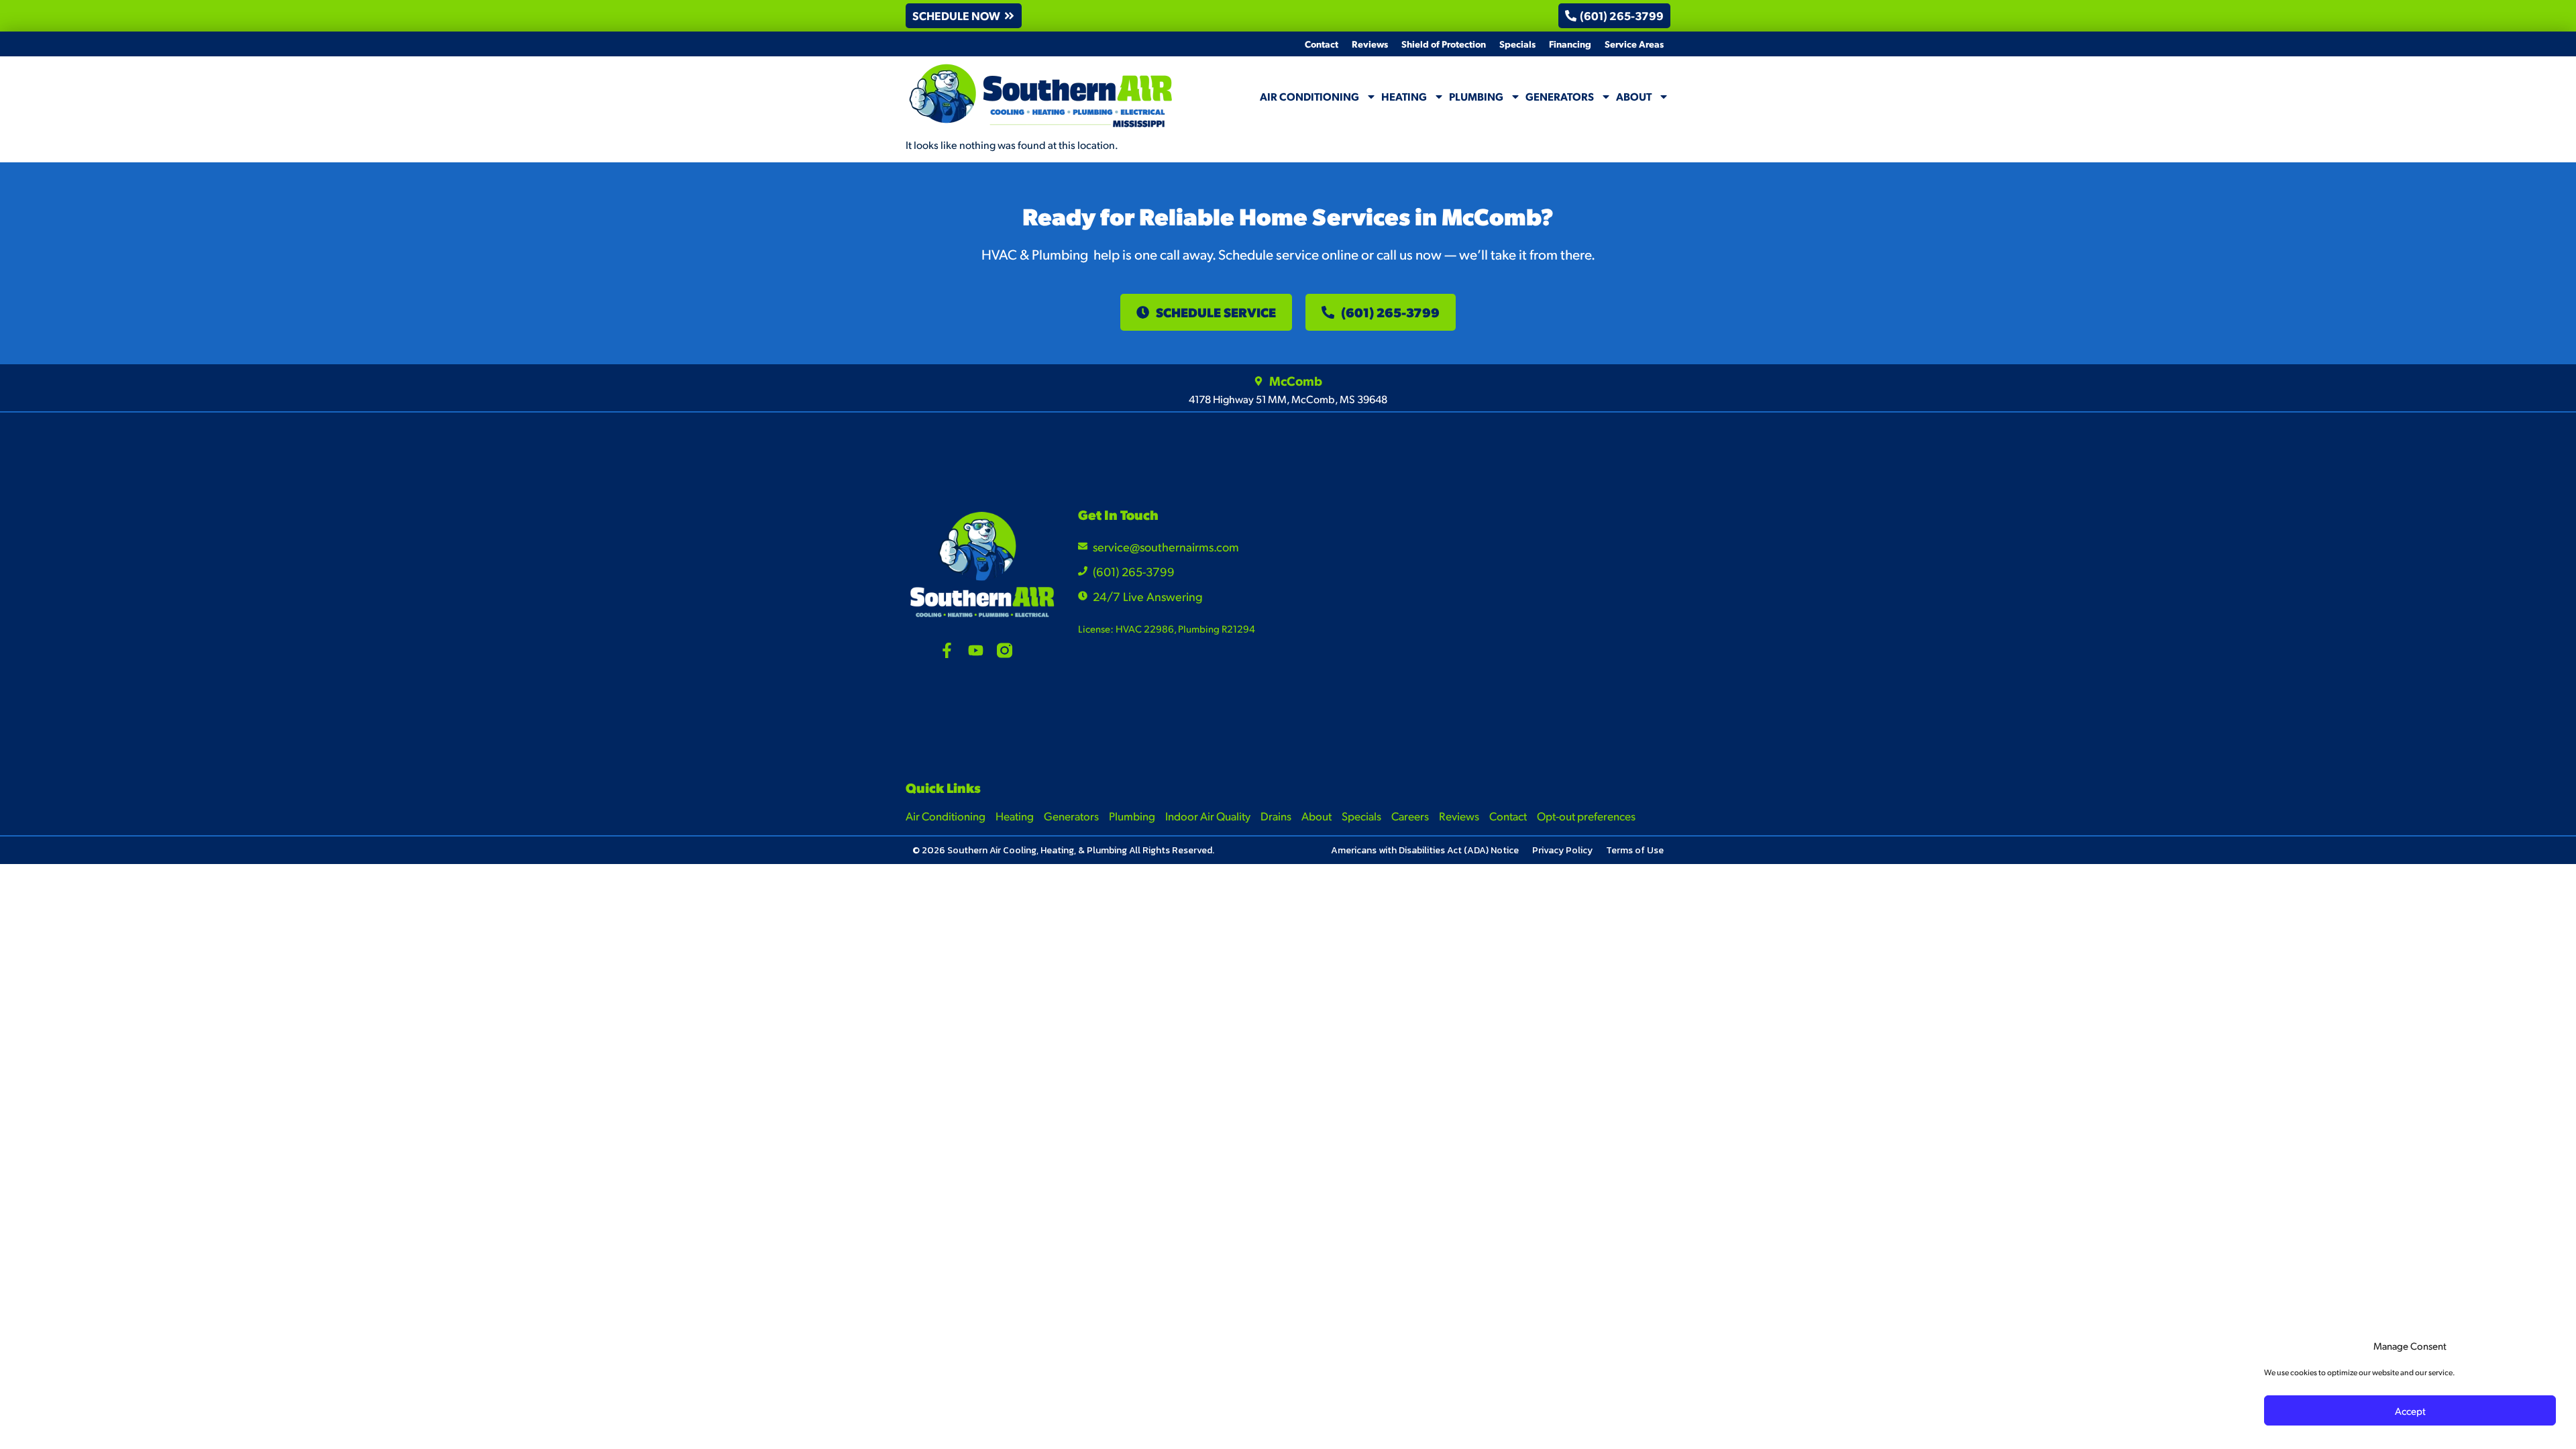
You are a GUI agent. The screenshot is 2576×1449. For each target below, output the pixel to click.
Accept (2410, 1410)
